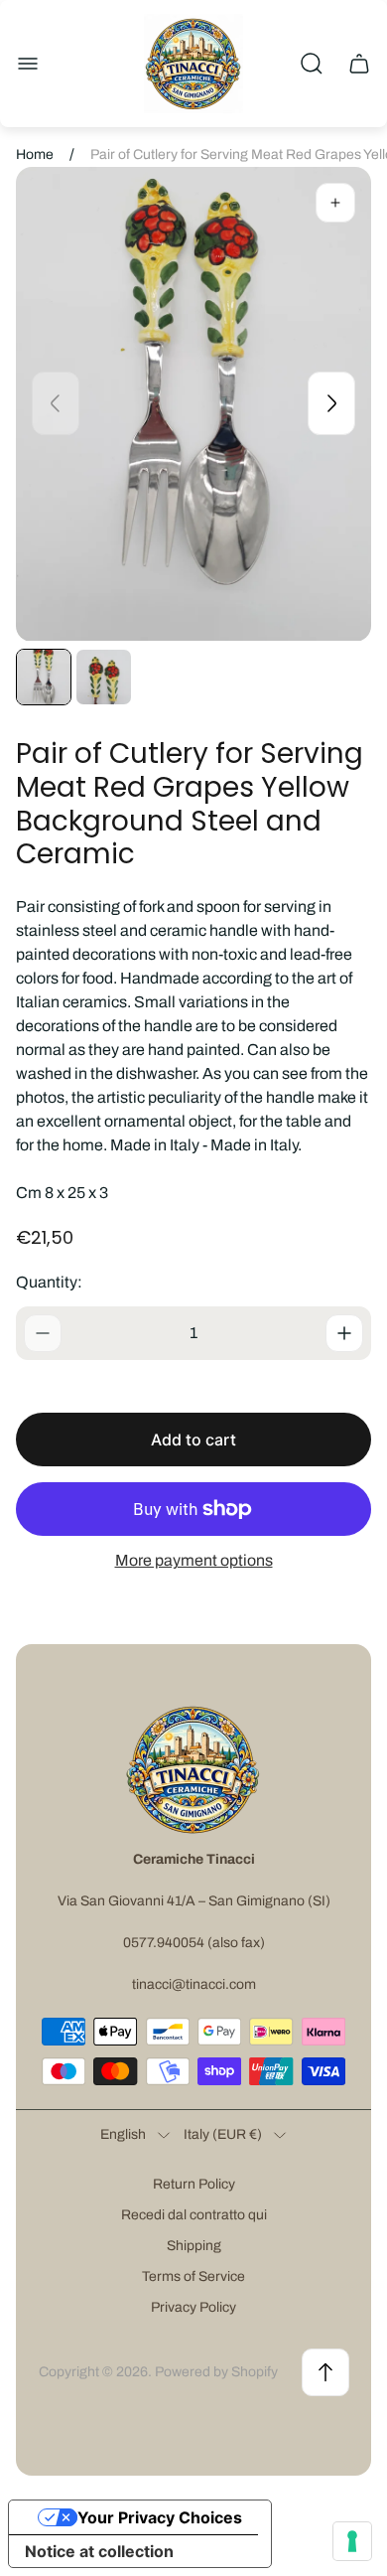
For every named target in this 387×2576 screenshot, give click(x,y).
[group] (44, 677)
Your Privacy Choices (160, 2517)
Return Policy (194, 2184)
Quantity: (49, 1282)
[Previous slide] (56, 403)
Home (35, 154)
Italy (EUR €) (223, 2134)
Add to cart (193, 1440)
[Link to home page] (193, 1769)
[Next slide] (331, 403)
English (123, 2134)
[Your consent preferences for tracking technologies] (352, 2541)
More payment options (194, 1560)
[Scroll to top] (325, 2372)
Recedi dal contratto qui (194, 2215)
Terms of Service (193, 2276)
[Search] (312, 64)
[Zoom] (335, 203)
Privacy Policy (193, 2307)
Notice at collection (99, 2551)
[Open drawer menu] (28, 64)
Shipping (194, 2246)
